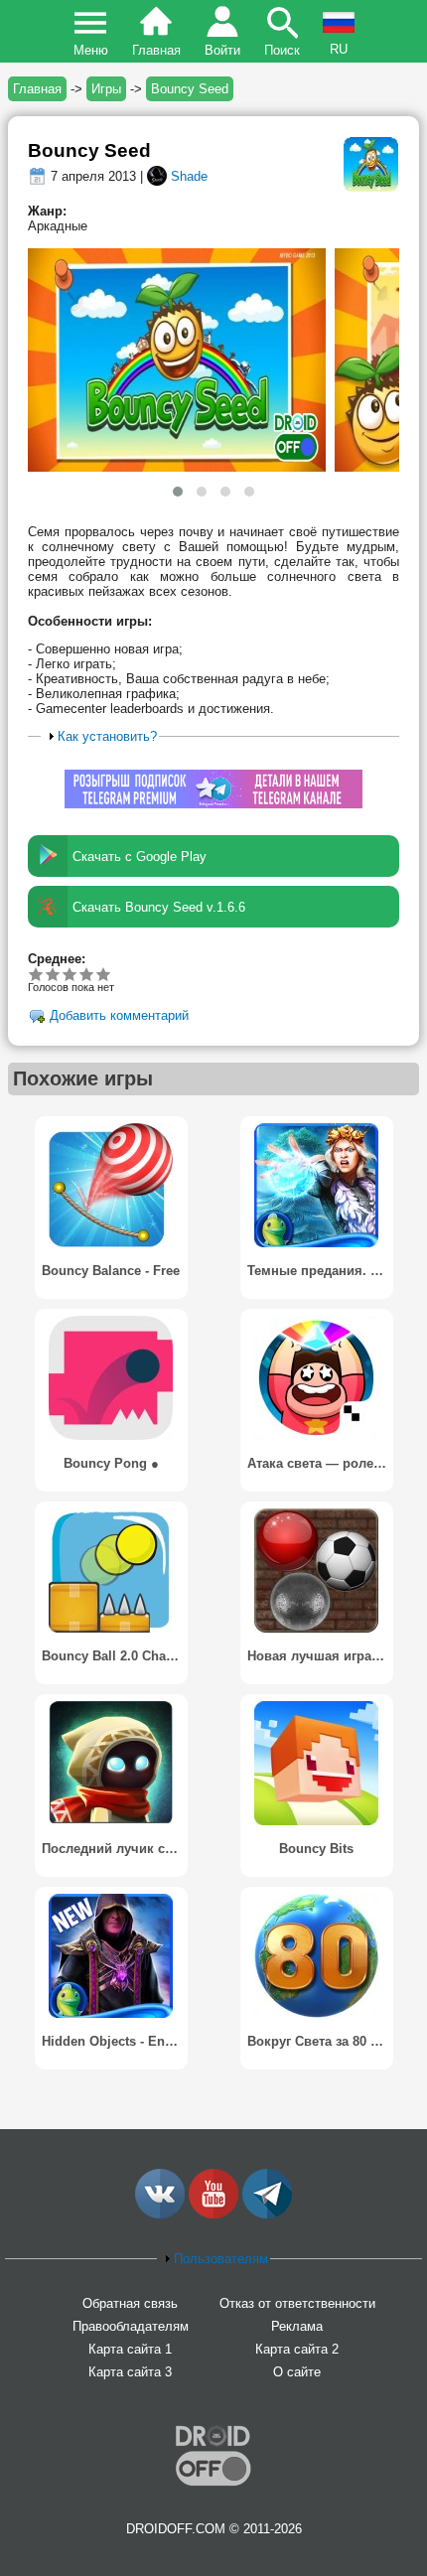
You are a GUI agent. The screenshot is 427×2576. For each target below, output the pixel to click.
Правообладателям (131, 2326)
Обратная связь (130, 2303)
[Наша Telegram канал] (267, 2214)
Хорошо (70, 974)
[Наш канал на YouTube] (213, 2214)
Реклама (297, 2326)
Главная (156, 50)
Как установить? (107, 736)
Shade (189, 176)
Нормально (53, 974)
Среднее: (57, 959)
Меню (91, 50)
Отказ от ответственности (297, 2303)
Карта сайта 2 (297, 2349)
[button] (178, 492)
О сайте (297, 2372)
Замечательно (87, 974)
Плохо (36, 974)
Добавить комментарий (119, 1016)
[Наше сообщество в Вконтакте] (160, 2214)
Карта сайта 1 (130, 2349)
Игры (106, 89)
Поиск (282, 50)
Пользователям (221, 2259)
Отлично (104, 974)
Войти (222, 50)
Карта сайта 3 (130, 2372)
